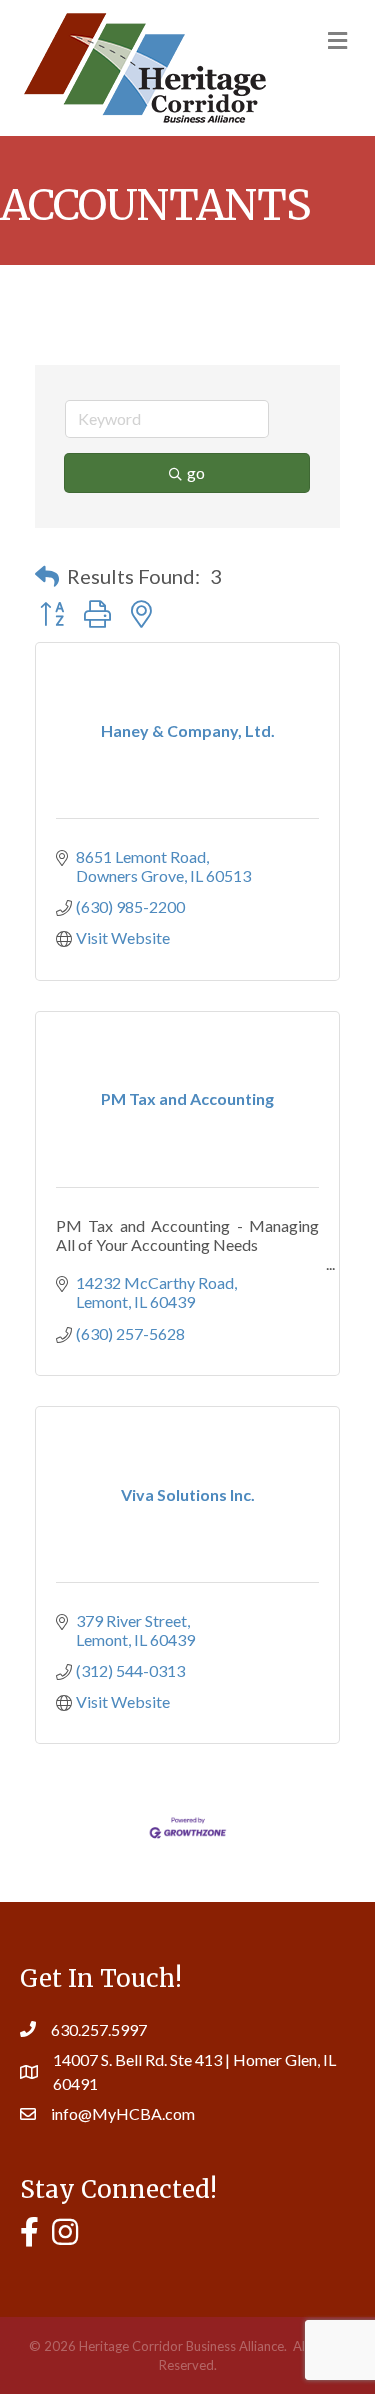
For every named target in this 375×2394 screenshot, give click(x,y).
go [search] (196, 472)
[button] (47, 576)
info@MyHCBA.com (123, 2113)
